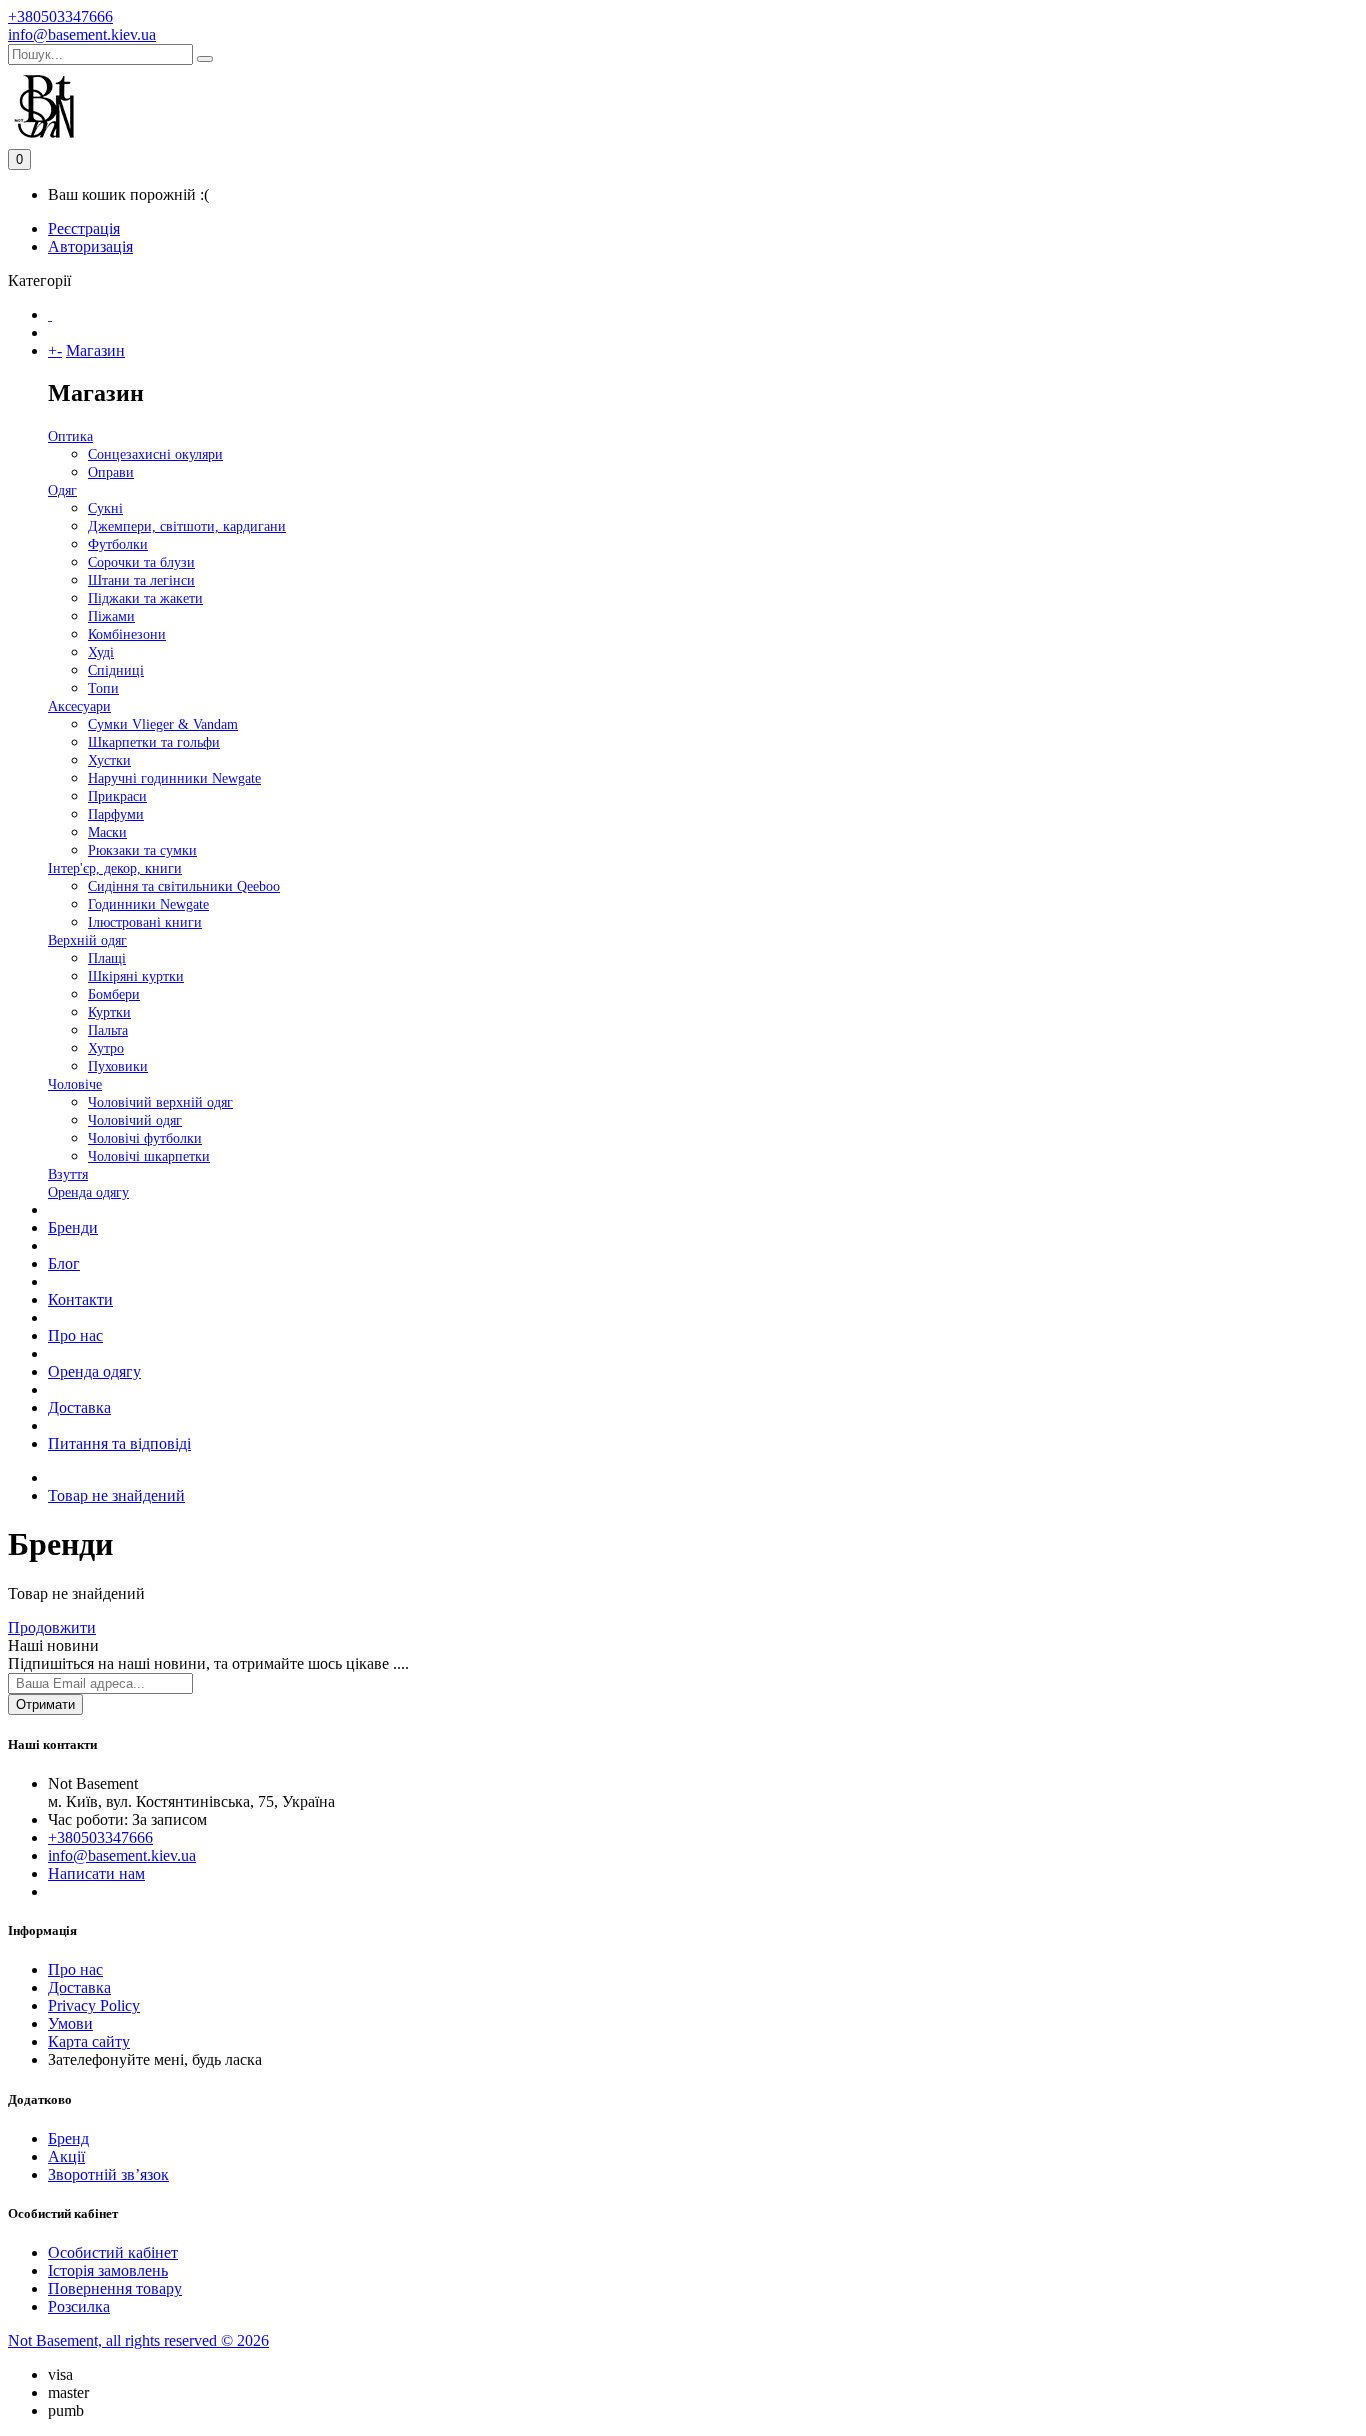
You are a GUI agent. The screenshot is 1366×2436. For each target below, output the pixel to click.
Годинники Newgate (148, 904)
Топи (103, 688)
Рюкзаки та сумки (142, 850)
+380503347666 (60, 16)
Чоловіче (75, 1084)
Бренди (73, 1227)
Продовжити (52, 1627)
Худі (101, 652)
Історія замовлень (108, 2270)
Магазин (95, 350)
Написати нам (96, 1873)
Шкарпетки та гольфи (154, 742)
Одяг (62, 490)
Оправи (111, 472)
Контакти (80, 1299)
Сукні (105, 508)
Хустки (109, 760)
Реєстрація (84, 228)
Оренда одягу (88, 1192)
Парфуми (116, 814)
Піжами (111, 616)
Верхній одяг (87, 940)
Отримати (45, 1704)
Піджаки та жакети (145, 598)
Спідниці (116, 670)
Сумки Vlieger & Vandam (163, 724)
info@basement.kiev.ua (82, 34)
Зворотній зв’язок (108, 2174)
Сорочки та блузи (141, 562)
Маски (107, 832)
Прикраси (117, 796)
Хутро (106, 1048)
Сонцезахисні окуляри (155, 454)
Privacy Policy (94, 2005)
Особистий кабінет (113, 2252)
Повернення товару (115, 2288)
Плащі (107, 958)
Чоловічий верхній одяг (160, 1102)
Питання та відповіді (119, 1443)
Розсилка (79, 2306)
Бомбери (114, 994)
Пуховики (118, 1066)
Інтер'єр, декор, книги (115, 868)
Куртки (109, 1012)
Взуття (68, 1174)
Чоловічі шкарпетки (149, 1156)
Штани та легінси (141, 580)
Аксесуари (79, 706)
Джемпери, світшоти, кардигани (187, 526)
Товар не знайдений (116, 1495)
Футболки (118, 544)
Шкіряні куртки (136, 976)
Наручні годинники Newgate (174, 778)
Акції (66, 2156)
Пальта (108, 1030)
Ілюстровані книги (145, 922)
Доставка (79, 1407)
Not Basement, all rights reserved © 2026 (138, 2340)
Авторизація (90, 246)
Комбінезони (127, 634)
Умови (70, 2023)
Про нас (75, 1335)
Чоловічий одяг (135, 1120)
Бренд (68, 2138)
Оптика (70, 436)
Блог (64, 1263)
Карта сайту (89, 2041)
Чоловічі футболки (145, 1138)
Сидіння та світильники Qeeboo (184, 886)
